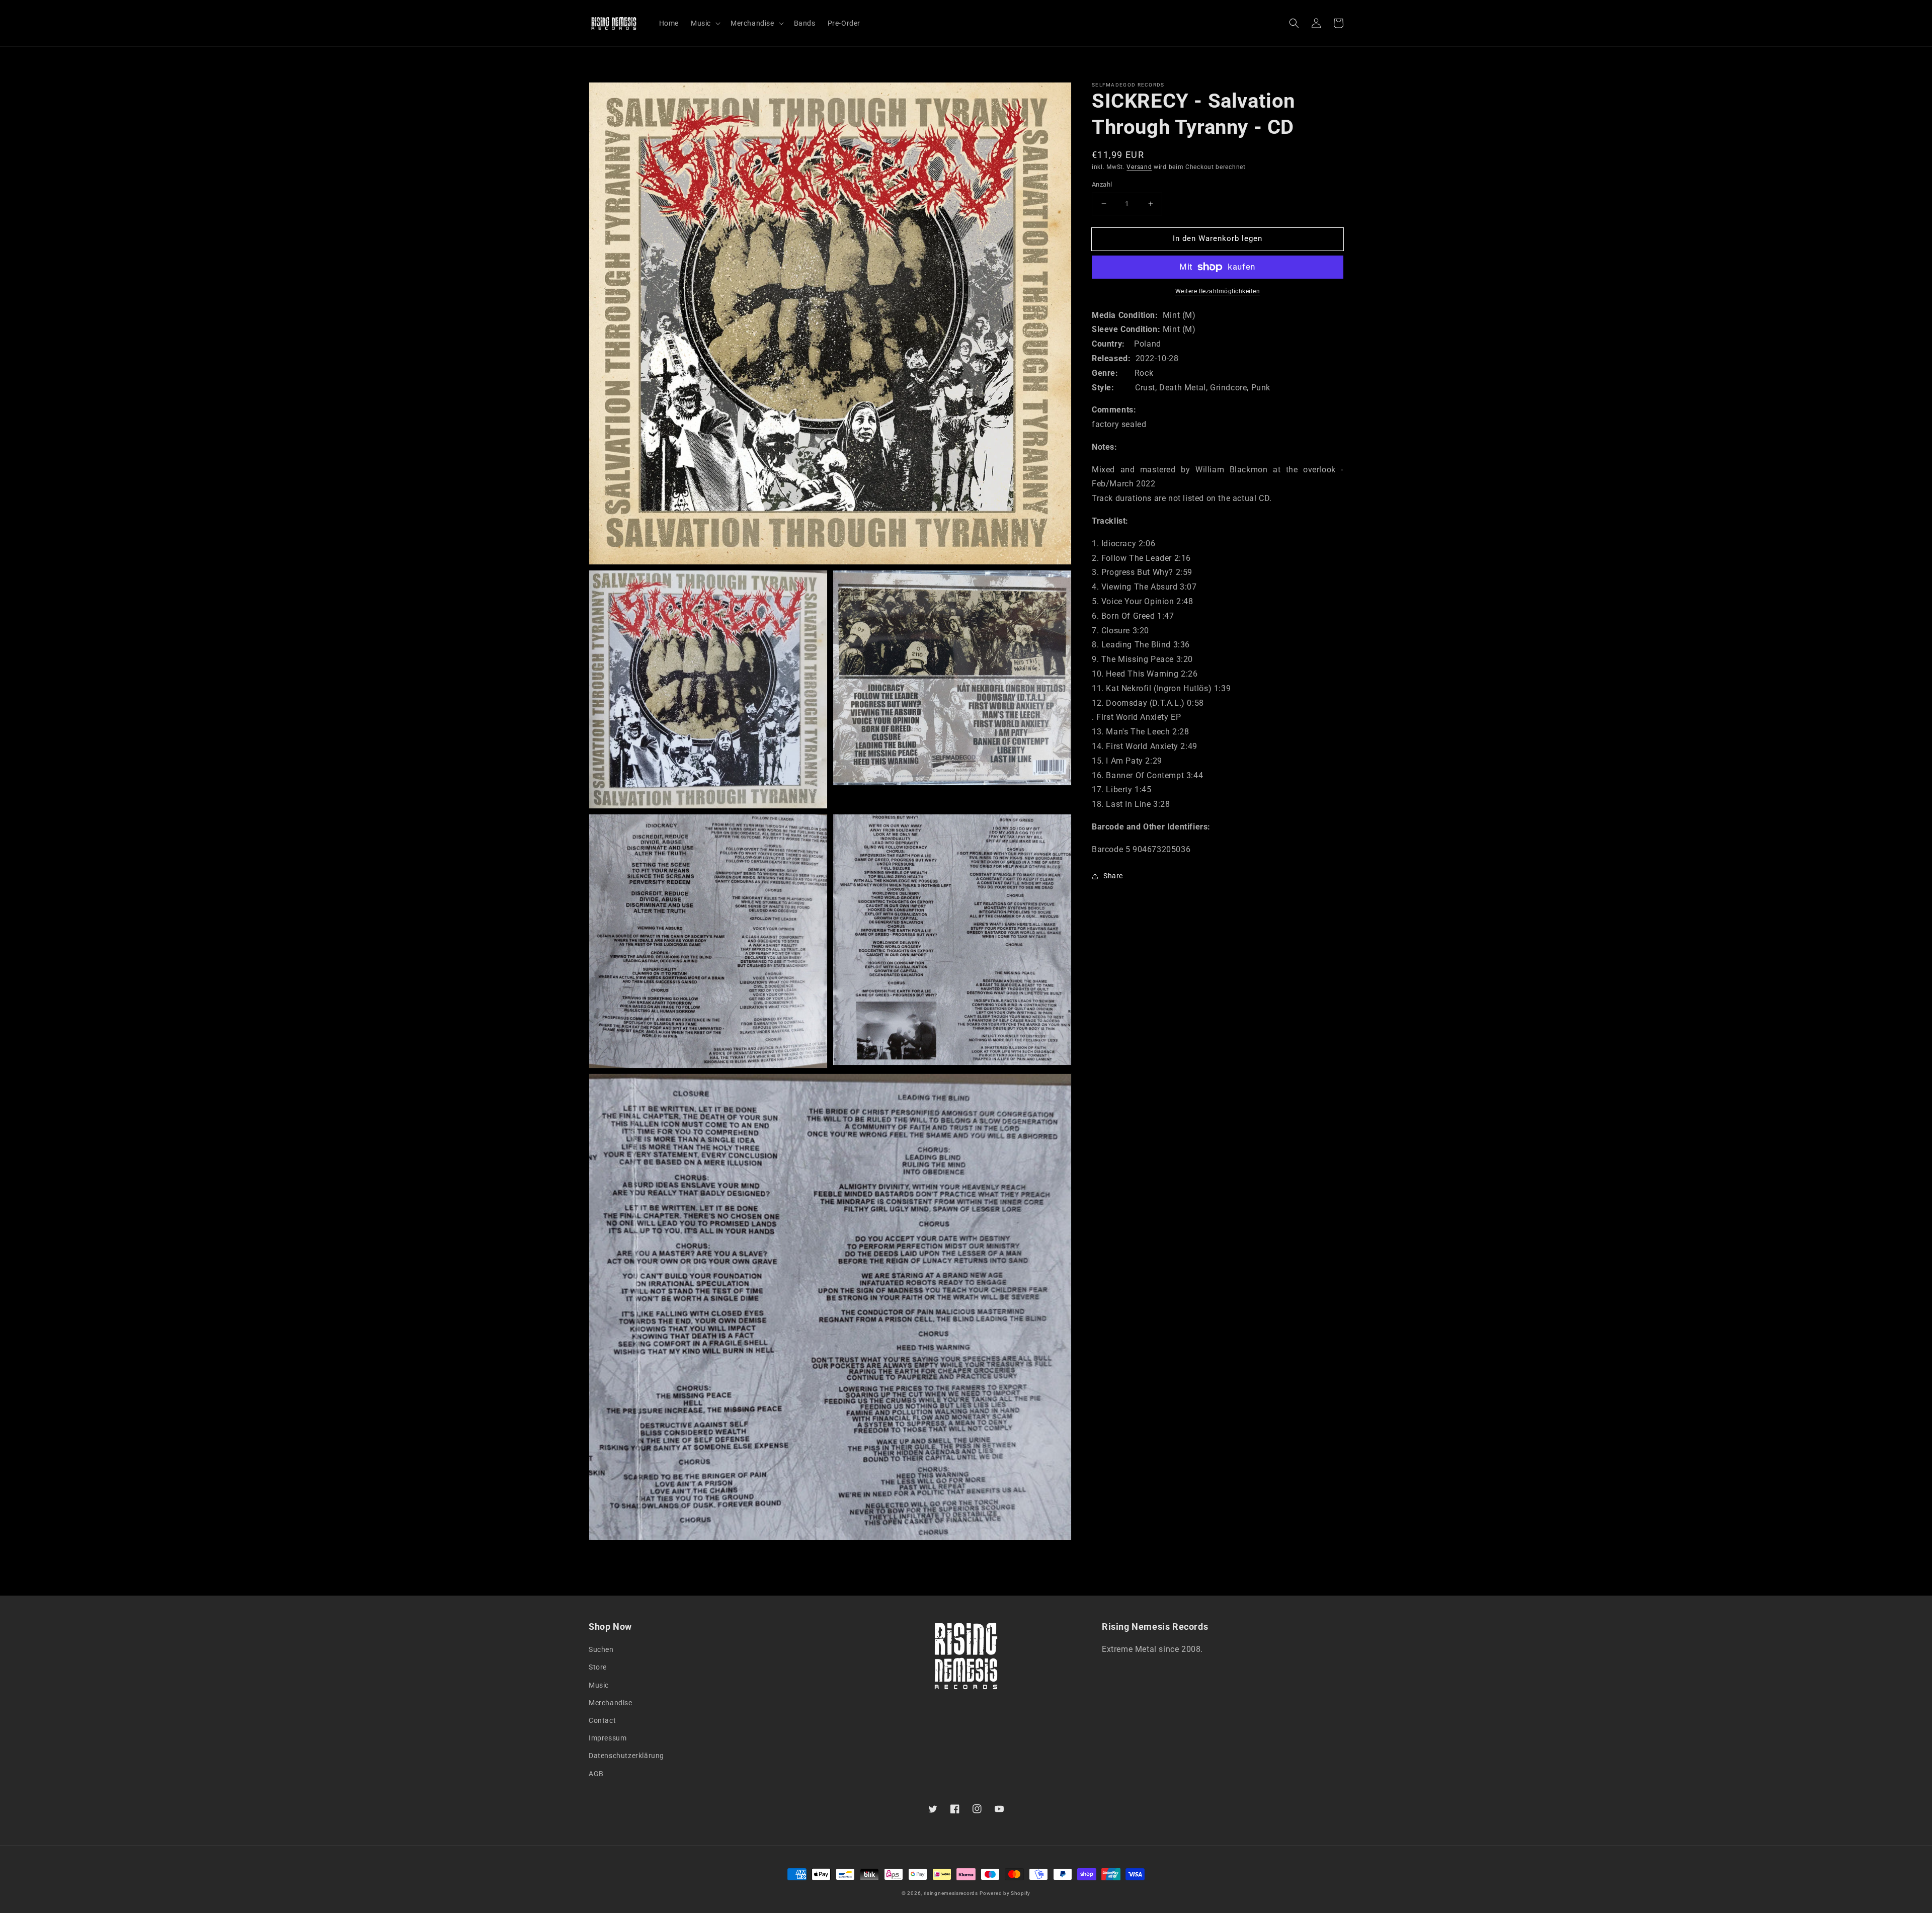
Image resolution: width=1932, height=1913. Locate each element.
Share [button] (1113, 876)
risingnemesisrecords (951, 1893)
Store (598, 1667)
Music (599, 1685)
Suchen (601, 1649)
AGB (596, 1774)
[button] (1294, 23)
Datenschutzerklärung (626, 1756)
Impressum (608, 1738)
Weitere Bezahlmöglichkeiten (1218, 291)
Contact (602, 1720)
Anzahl (1102, 184)
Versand (1139, 167)
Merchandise (611, 1703)
